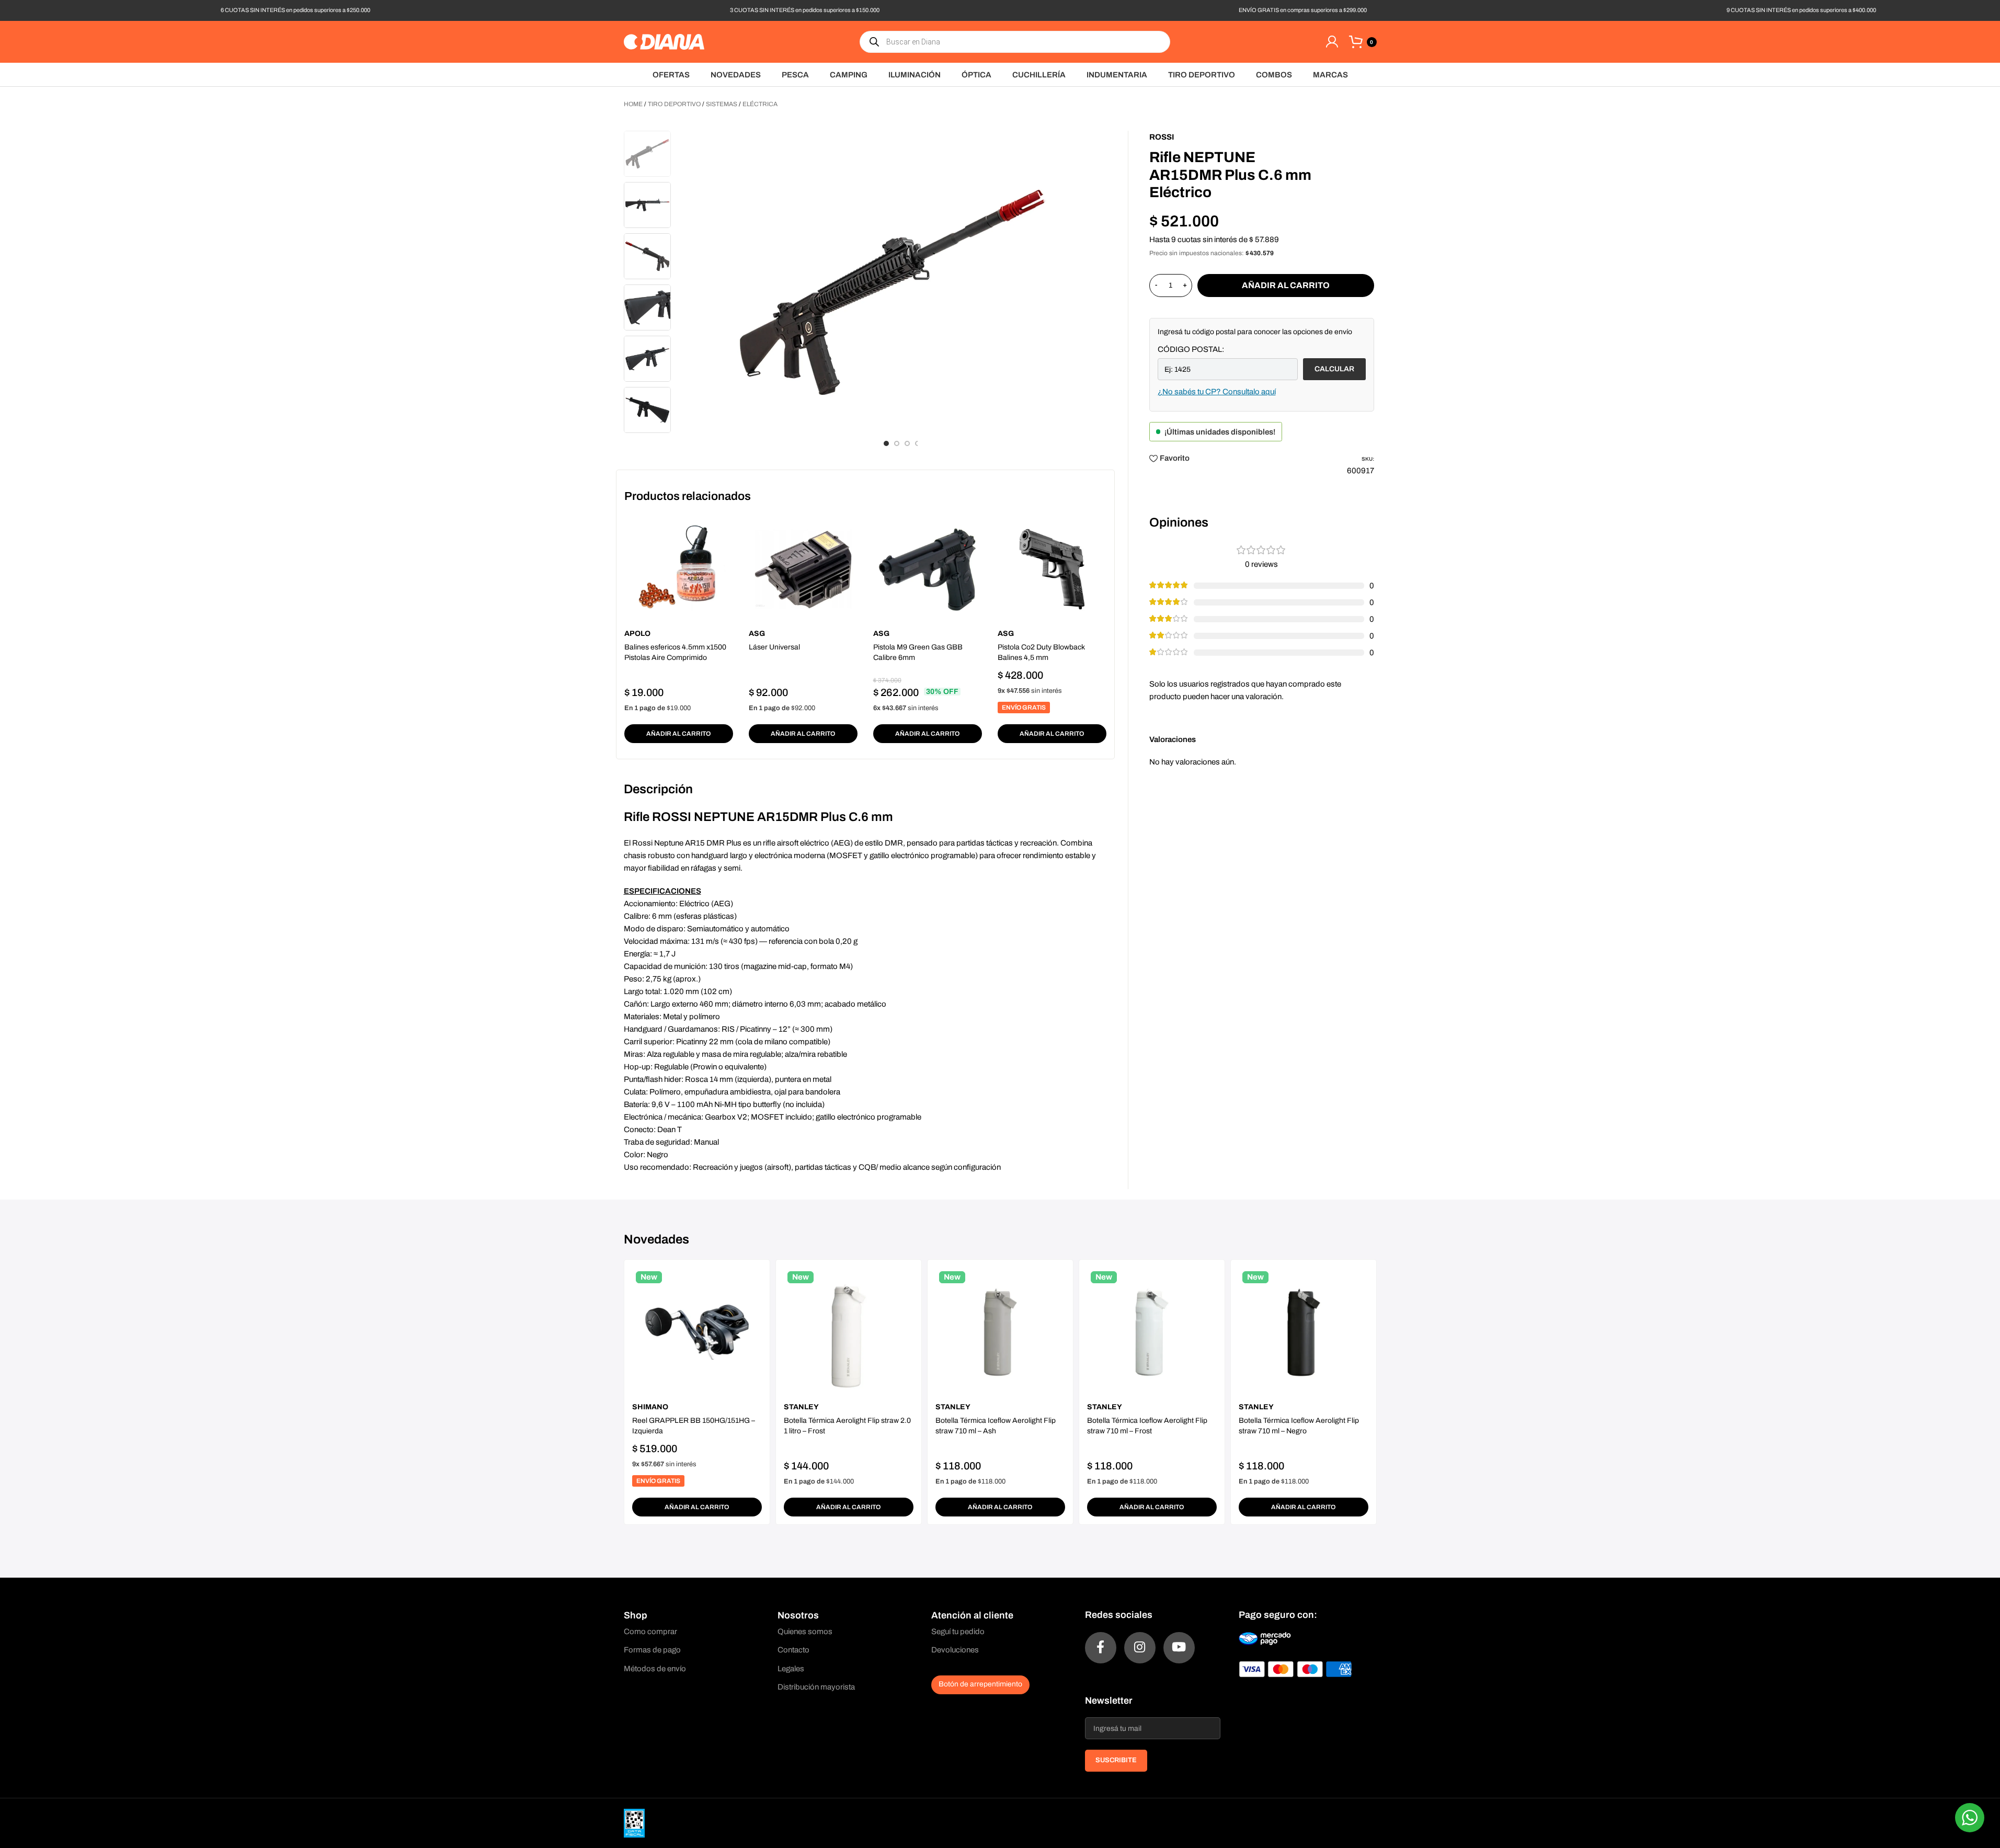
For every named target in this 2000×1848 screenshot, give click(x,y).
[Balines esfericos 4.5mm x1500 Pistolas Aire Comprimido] (679, 569)
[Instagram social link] (1140, 1648)
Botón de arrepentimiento (980, 1684)
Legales (791, 1669)
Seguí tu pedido (958, 1632)
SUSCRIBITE (1116, 1760)
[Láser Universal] (803, 569)
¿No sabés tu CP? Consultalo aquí (1217, 392)
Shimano (650, 1407)
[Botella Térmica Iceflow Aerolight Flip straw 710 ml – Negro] (1304, 1332)
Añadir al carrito (1286, 285)
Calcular (1334, 369)
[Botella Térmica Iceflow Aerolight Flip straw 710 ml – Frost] (1152, 1332)
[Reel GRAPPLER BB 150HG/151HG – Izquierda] (697, 1332)
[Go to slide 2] (897, 443)
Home (633, 104)
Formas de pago (652, 1650)
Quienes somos (805, 1632)
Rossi (1162, 137)
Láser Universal (774, 647)
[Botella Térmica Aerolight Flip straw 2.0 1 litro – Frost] (849, 1332)
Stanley (801, 1407)
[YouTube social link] (1179, 1648)
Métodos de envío (655, 1669)
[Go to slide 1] (886, 443)
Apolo (637, 634)
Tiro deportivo (674, 104)
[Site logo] (664, 41)
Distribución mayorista (816, 1687)
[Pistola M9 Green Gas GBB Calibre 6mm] (928, 569)
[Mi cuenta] (1332, 42)
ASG (757, 634)
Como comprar (650, 1632)
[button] (679, 734)
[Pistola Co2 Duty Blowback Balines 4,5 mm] (1052, 569)
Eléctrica (760, 104)
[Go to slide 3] (907, 443)
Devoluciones (955, 1650)
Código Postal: (1191, 349)
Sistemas (722, 104)
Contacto (793, 1650)
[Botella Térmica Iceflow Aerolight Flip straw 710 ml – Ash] (1000, 1332)
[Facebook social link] (1101, 1648)
